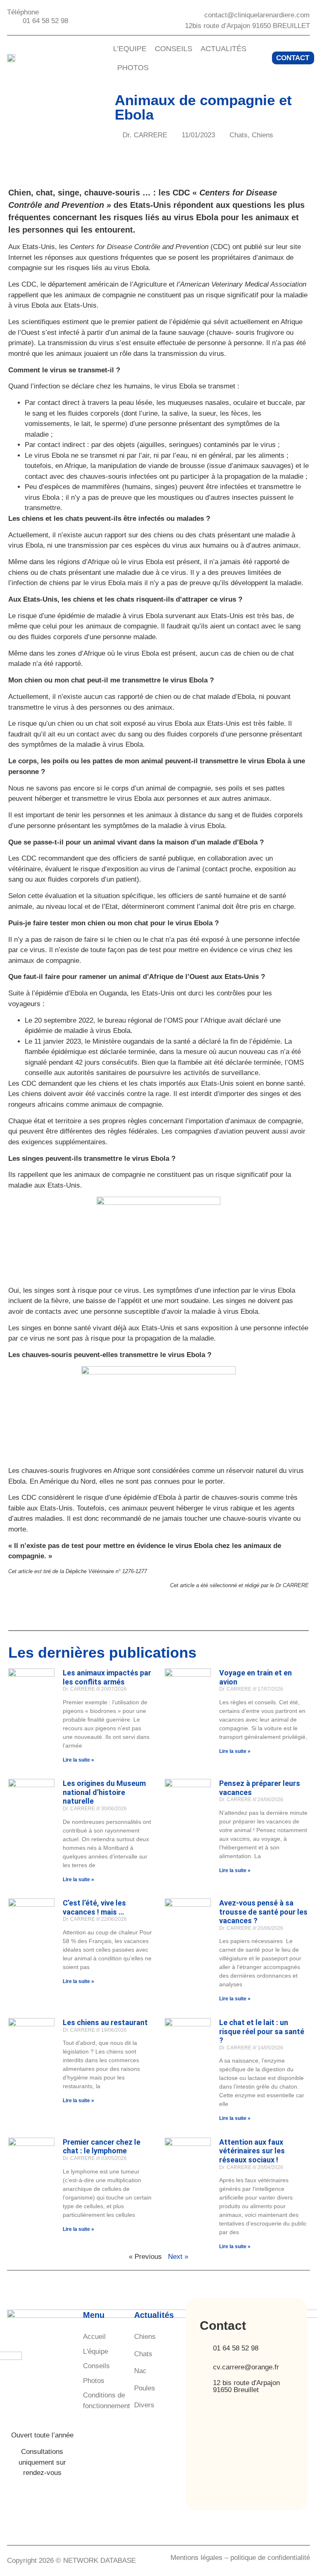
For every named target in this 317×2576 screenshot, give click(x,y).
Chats (239, 135)
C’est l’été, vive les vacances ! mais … (94, 1907)
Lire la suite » (78, 1760)
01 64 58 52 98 (236, 2348)
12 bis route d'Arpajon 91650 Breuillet (246, 2386)
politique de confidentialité (270, 2558)
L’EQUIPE (130, 49)
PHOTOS (133, 68)
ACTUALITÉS (224, 49)
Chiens (263, 135)
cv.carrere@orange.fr (246, 2367)
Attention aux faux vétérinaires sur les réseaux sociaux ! (252, 2151)
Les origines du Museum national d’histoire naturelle (104, 1792)
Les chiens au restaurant (105, 2022)
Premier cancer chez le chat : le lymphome (102, 2147)
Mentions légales (196, 2558)
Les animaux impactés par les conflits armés (107, 1677)
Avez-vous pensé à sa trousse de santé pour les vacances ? (263, 1912)
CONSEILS (174, 49)
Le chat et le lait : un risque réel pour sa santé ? (262, 2031)
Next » (178, 2257)
